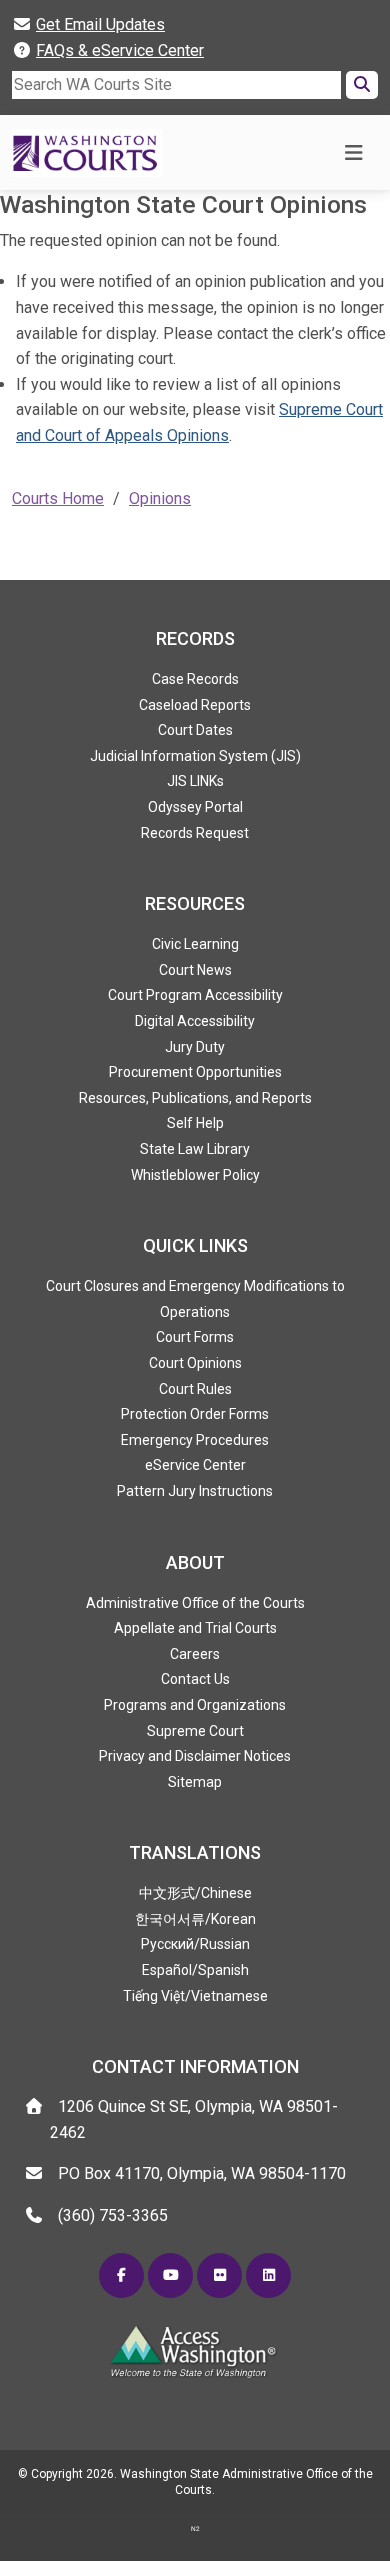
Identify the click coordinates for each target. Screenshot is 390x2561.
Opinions (160, 498)
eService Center (195, 1465)
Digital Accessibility (195, 1021)
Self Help (195, 1123)
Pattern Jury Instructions (195, 1491)
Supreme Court (195, 1731)
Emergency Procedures (195, 1440)
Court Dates (195, 730)
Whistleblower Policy (195, 1175)
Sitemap (195, 1782)
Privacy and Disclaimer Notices (195, 1756)
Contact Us (195, 1679)
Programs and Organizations (195, 1705)
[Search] (362, 85)
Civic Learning (195, 944)
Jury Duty (195, 1047)
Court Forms (195, 1337)
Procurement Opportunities (195, 1072)
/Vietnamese (195, 1996)
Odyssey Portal (195, 807)
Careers (195, 1654)
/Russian (195, 1944)
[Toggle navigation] (353, 153)
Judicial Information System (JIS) (195, 756)
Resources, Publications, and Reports (195, 1098)
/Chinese (195, 1893)
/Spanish (195, 1970)
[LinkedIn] (268, 2275)
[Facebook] (121, 2275)
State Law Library (195, 1149)
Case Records (195, 679)
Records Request (195, 833)
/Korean (195, 1919)
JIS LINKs (195, 781)
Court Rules (195, 1389)
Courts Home (58, 498)
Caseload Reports (195, 705)
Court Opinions (195, 1363)
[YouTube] (170, 2275)
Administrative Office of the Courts (195, 1603)
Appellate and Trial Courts (195, 1628)
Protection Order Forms (195, 1414)
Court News (195, 970)
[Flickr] (219, 2275)
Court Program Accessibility (195, 995)
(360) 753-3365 (113, 2215)
